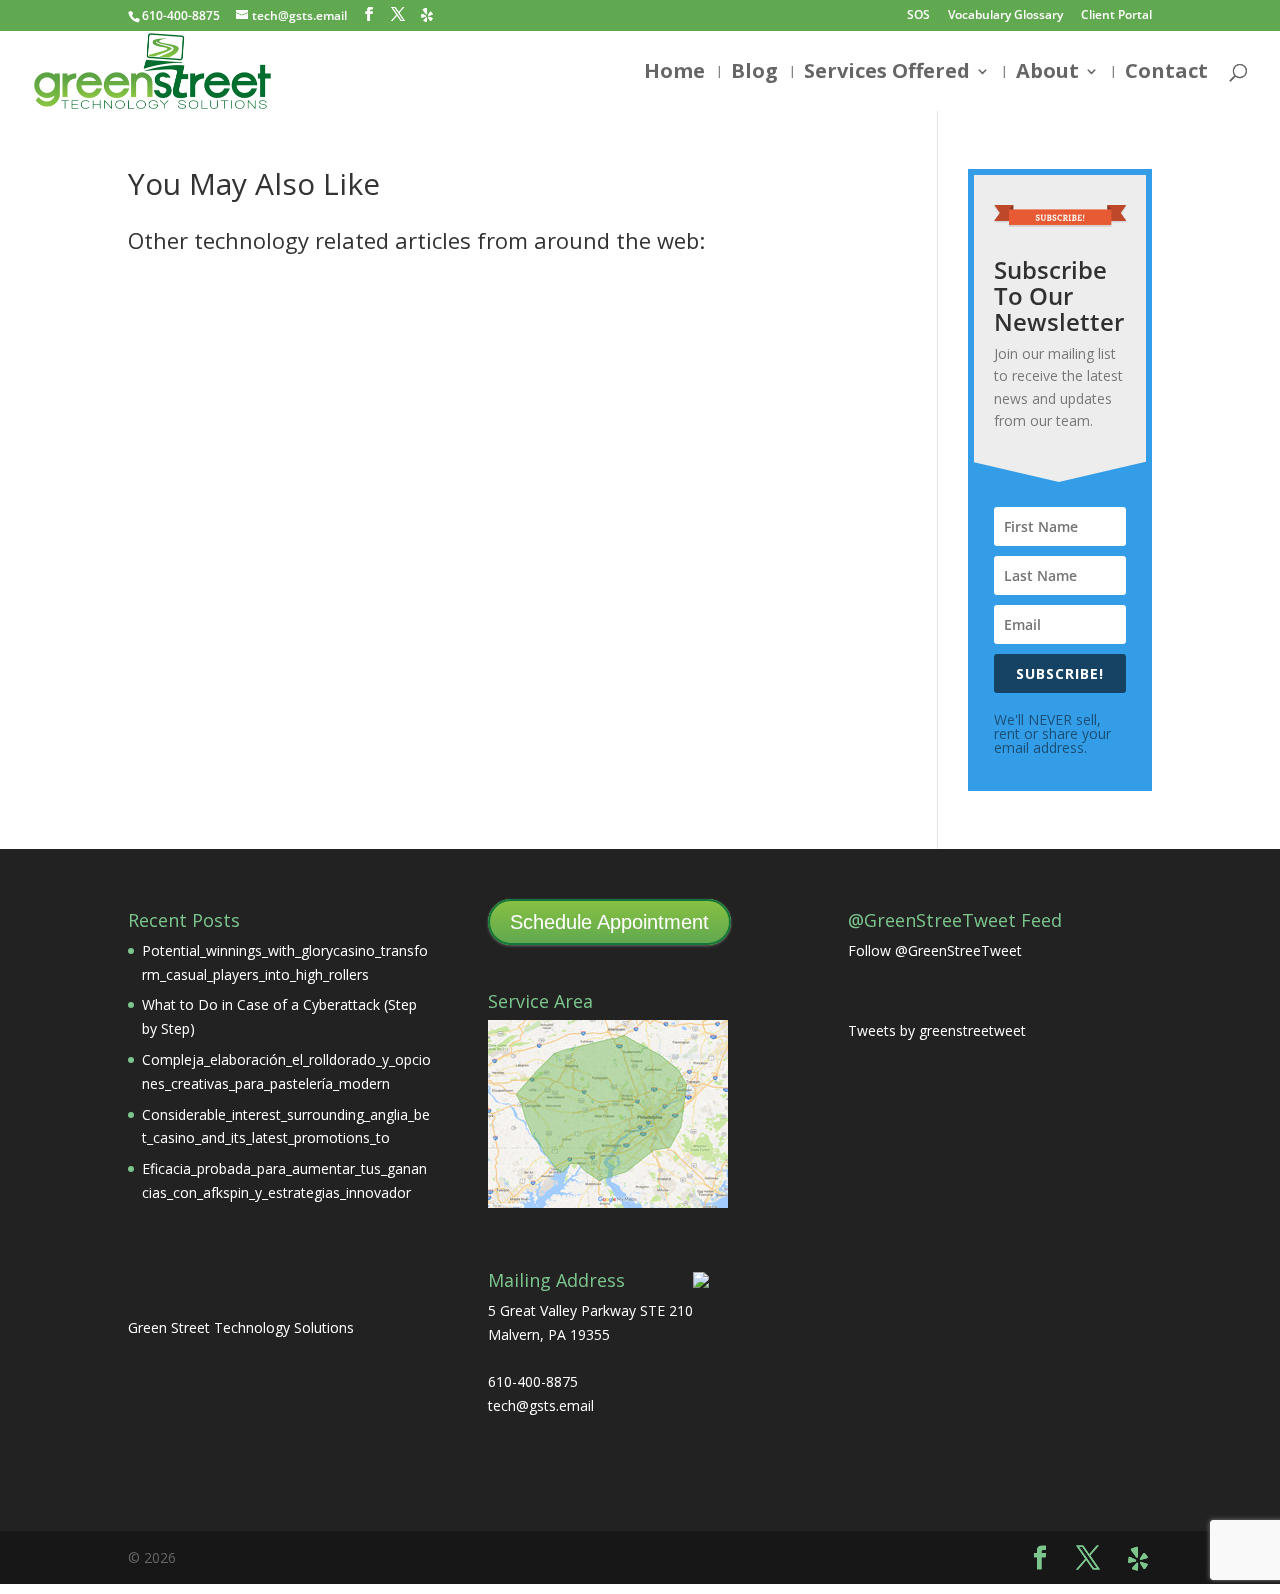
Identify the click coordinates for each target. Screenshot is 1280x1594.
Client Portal (1116, 16)
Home (674, 74)
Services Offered (887, 74)
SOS (918, 16)
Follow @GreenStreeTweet (935, 950)
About (1047, 74)
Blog (754, 74)
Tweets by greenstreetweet (937, 1030)
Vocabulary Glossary (1005, 16)
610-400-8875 (181, 15)
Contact (1166, 74)
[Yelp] (427, 15)
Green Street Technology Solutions (241, 1327)
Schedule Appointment (609, 922)
